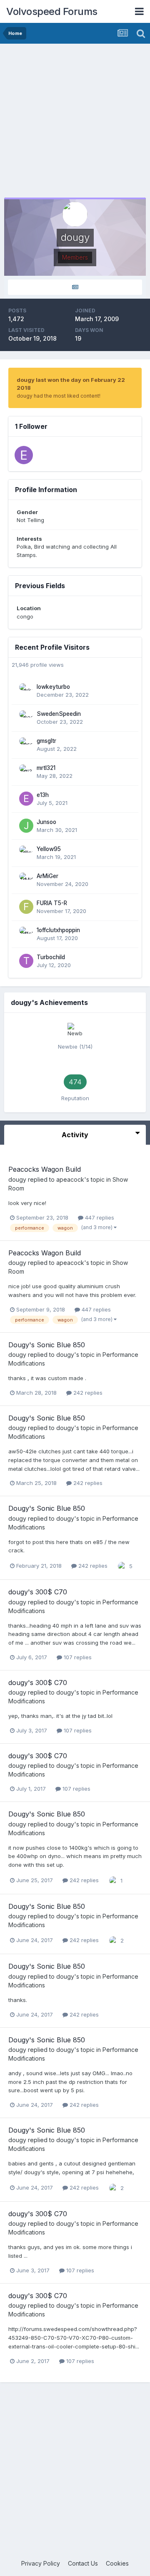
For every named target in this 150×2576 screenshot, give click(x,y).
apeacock (70, 1179)
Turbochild (51, 957)
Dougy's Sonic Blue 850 (47, 1345)
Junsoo (46, 822)
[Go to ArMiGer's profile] (26, 880)
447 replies (99, 1217)
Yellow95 (49, 849)
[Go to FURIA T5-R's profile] (26, 907)
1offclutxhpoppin (58, 930)
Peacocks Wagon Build (45, 1169)
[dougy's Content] (75, 287)
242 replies (87, 1393)
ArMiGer (47, 876)
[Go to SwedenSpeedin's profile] (26, 718)
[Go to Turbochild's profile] (26, 961)
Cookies (117, 2563)
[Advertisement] (75, 123)
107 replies (77, 1657)
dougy (17, 1179)
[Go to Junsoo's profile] (26, 826)
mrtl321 (46, 768)
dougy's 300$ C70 (38, 1592)
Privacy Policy (41, 2563)
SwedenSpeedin (59, 714)
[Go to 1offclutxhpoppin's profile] (26, 934)
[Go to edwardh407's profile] (24, 455)
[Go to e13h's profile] (26, 799)
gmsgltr (46, 741)
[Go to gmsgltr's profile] (26, 745)
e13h (43, 795)
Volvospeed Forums (52, 11)
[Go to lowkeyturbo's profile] (26, 690)
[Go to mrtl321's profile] (26, 772)
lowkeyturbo (53, 687)
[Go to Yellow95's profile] (26, 853)
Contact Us (83, 2563)
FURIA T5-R (52, 903)
